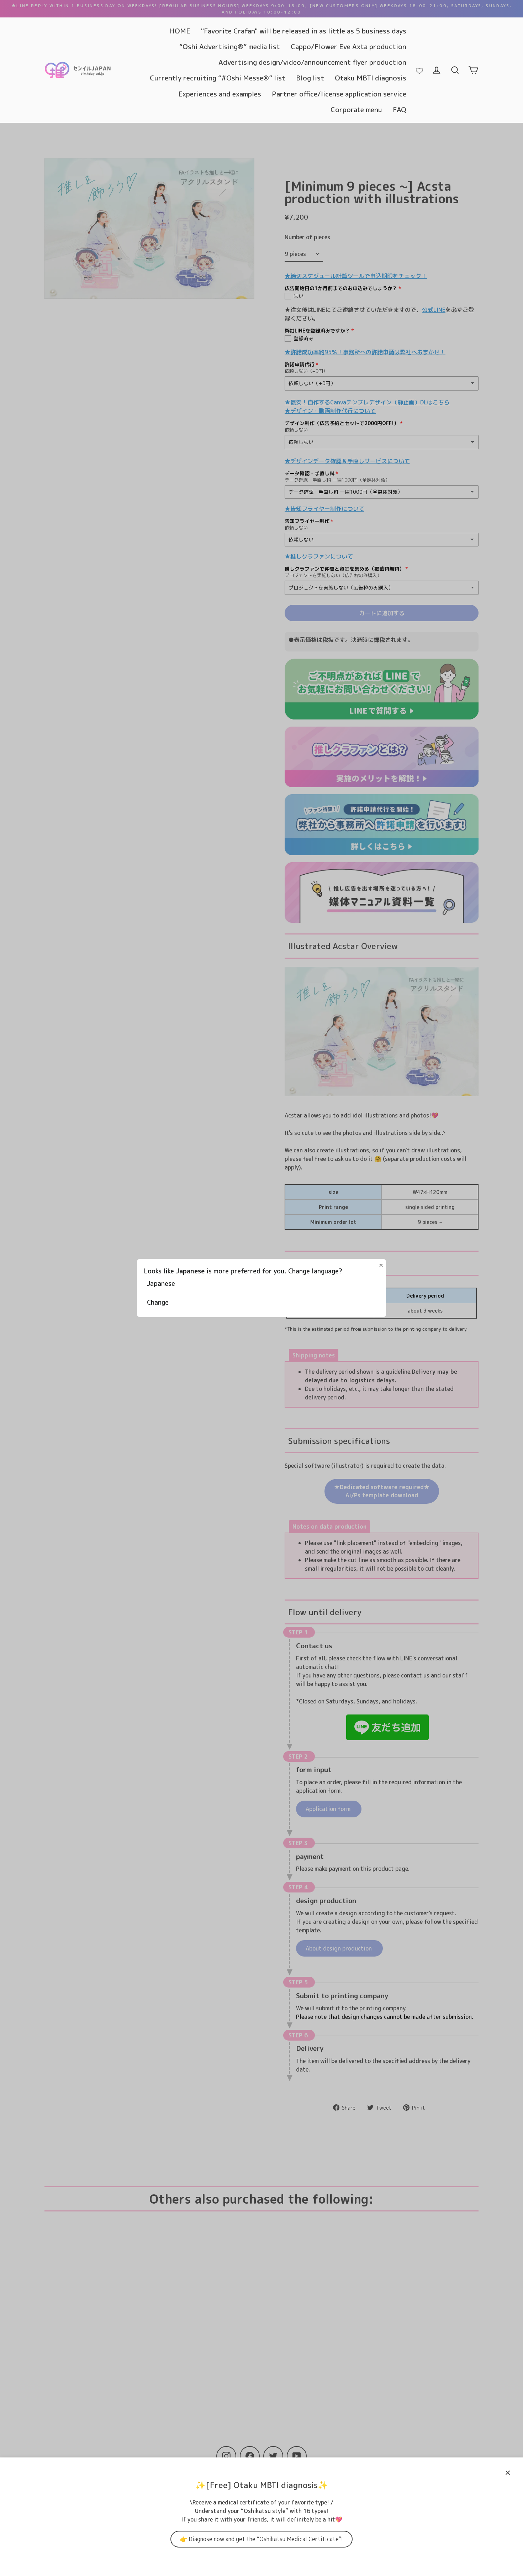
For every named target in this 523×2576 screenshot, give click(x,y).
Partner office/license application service (339, 94)
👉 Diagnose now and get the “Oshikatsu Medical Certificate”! (261, 2539)
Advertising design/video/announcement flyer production (312, 62)
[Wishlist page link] (419, 70)
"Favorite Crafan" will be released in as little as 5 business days (304, 31)
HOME (180, 31)
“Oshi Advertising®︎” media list (230, 46)
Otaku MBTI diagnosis (371, 78)
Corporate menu (356, 109)
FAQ (400, 109)
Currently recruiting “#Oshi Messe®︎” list (218, 78)
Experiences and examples (220, 94)
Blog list (310, 78)
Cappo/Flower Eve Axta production (348, 46)
